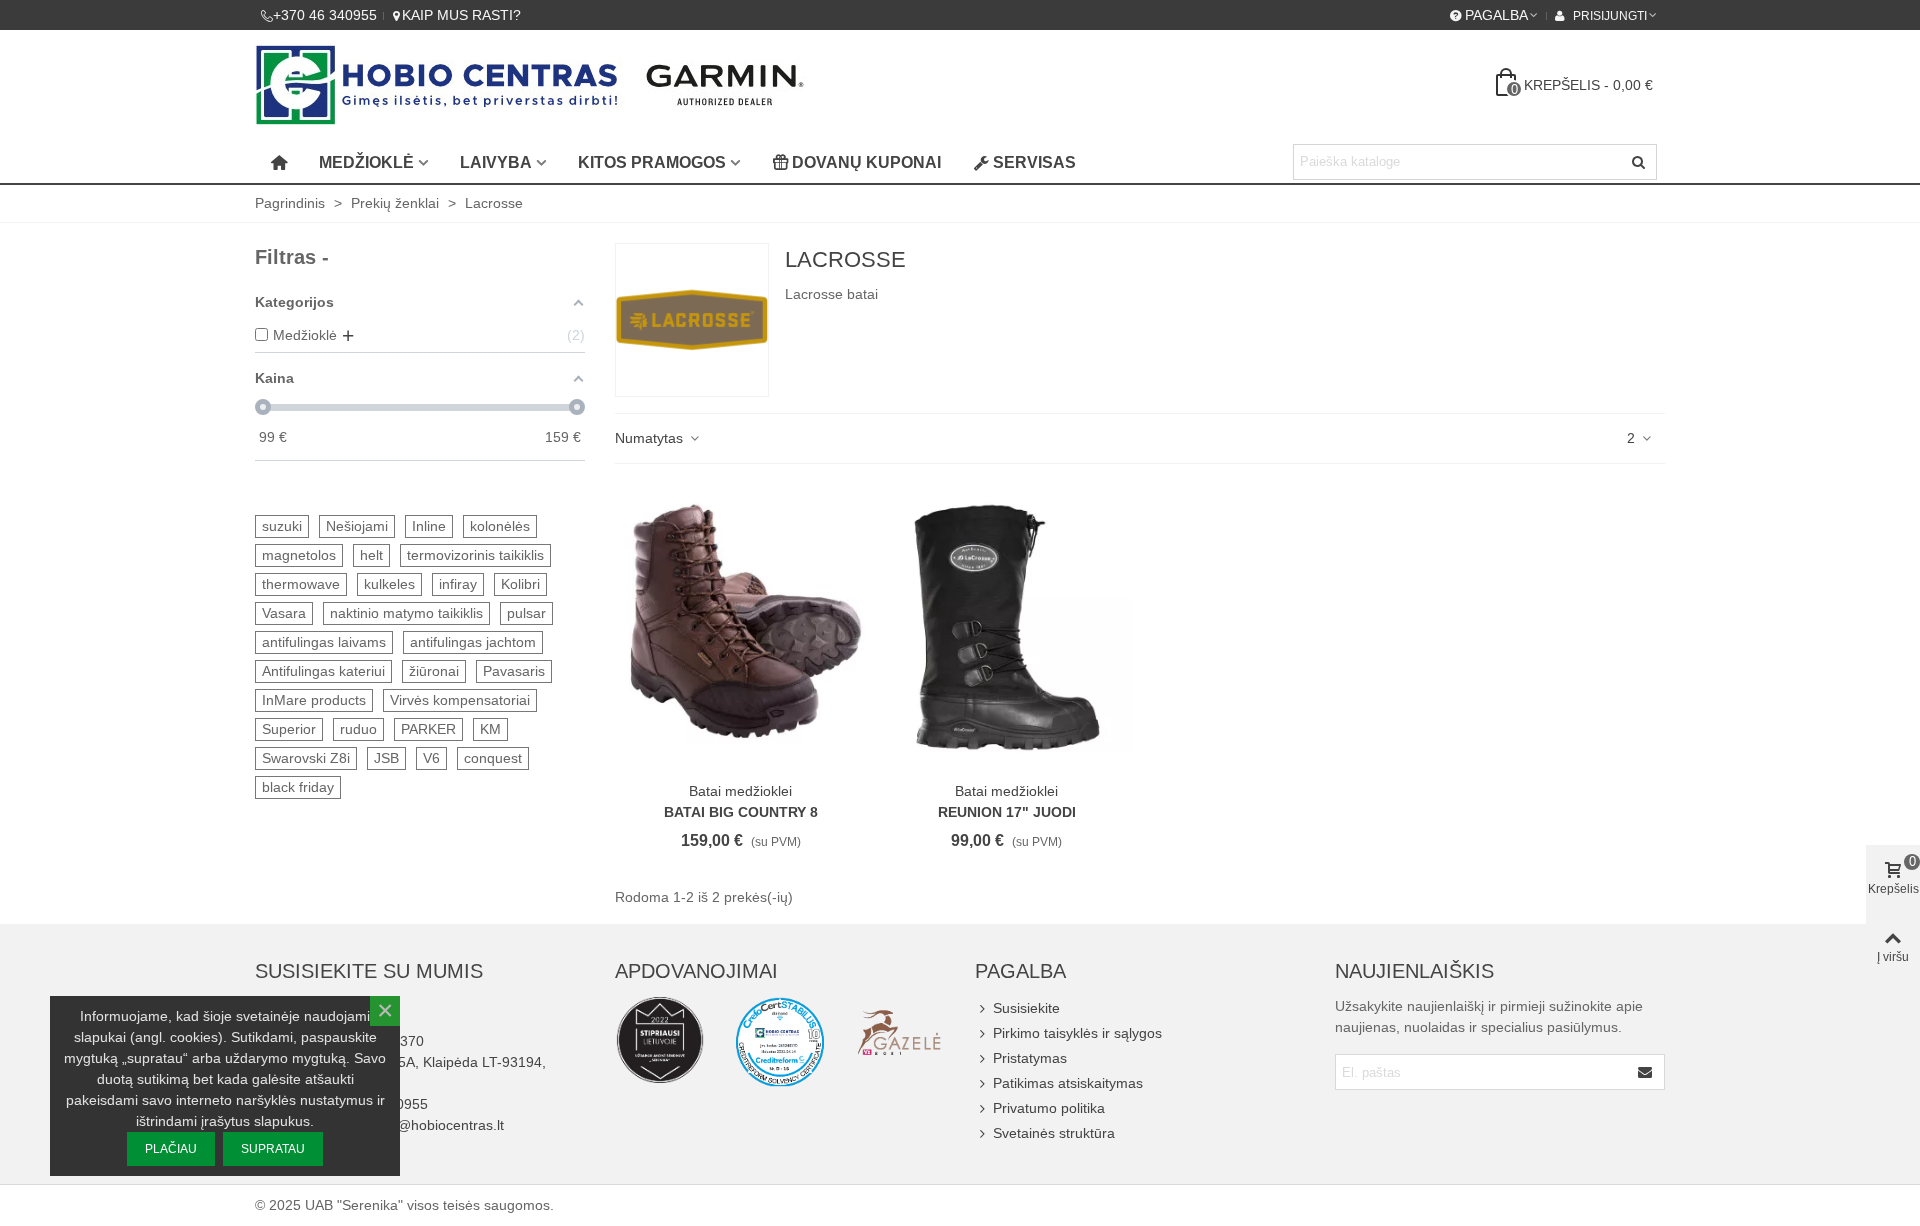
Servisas (1034, 162)
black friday (298, 787)
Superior (289, 729)
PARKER (428, 729)
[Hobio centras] (530, 85)
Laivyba (496, 162)
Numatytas (651, 438)
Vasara (284, 613)
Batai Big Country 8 (741, 812)
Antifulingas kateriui (323, 671)
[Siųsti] (1639, 162)
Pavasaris (514, 671)
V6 (431, 758)
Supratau (273, 1149)
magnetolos (299, 555)
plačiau (171, 1149)
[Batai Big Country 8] (740, 627)
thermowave (301, 584)
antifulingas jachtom (473, 642)
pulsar (526, 613)
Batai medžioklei (740, 791)
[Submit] (1646, 1072)
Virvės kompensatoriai (460, 700)
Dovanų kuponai (866, 162)
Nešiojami (357, 526)
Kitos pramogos (652, 162)
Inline (429, 526)
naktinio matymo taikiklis (406, 613)
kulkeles (389, 584)
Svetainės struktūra (1054, 1133)
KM (490, 729)
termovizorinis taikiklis (475, 555)
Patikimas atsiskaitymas (1068, 1083)
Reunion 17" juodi (1007, 812)
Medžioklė (366, 162)
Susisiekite (1026, 1008)
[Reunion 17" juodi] (1006, 627)
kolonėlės (500, 526)
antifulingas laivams (324, 642)
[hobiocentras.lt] (660, 1040)
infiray (458, 584)
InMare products (314, 700)
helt (371, 555)
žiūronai (434, 671)
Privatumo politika (1049, 1108)
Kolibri (520, 584)
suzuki (282, 526)
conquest (493, 758)
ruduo (358, 729)
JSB (386, 758)
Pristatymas (1030, 1058)
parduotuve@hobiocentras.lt (414, 1125)
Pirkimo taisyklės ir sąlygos (1077, 1033)
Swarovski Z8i (306, 758)
